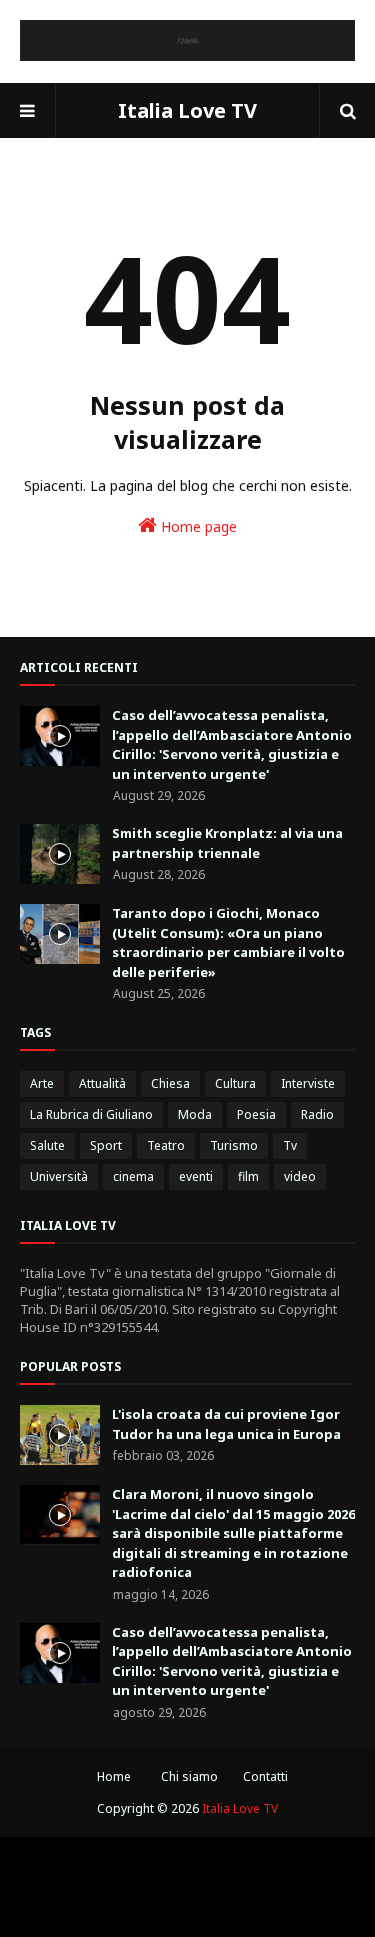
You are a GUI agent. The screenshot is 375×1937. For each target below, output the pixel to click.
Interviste (308, 1083)
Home (114, 1776)
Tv (290, 1145)
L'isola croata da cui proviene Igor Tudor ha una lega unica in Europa (226, 1424)
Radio (317, 1114)
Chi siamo (189, 1776)
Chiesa (170, 1083)
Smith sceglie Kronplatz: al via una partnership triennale (227, 843)
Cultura (235, 1083)
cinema (133, 1176)
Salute (47, 1145)
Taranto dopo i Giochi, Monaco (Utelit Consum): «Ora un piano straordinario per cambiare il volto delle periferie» (228, 942)
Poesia (256, 1114)
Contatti (265, 1776)
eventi (196, 1176)
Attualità (102, 1083)
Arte (42, 1083)
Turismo (234, 1145)
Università (59, 1176)
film (248, 1176)
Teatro (166, 1145)
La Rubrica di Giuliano (91, 1114)
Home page (197, 526)
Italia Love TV (187, 110)
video (300, 1176)
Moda (195, 1114)
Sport (106, 1145)
